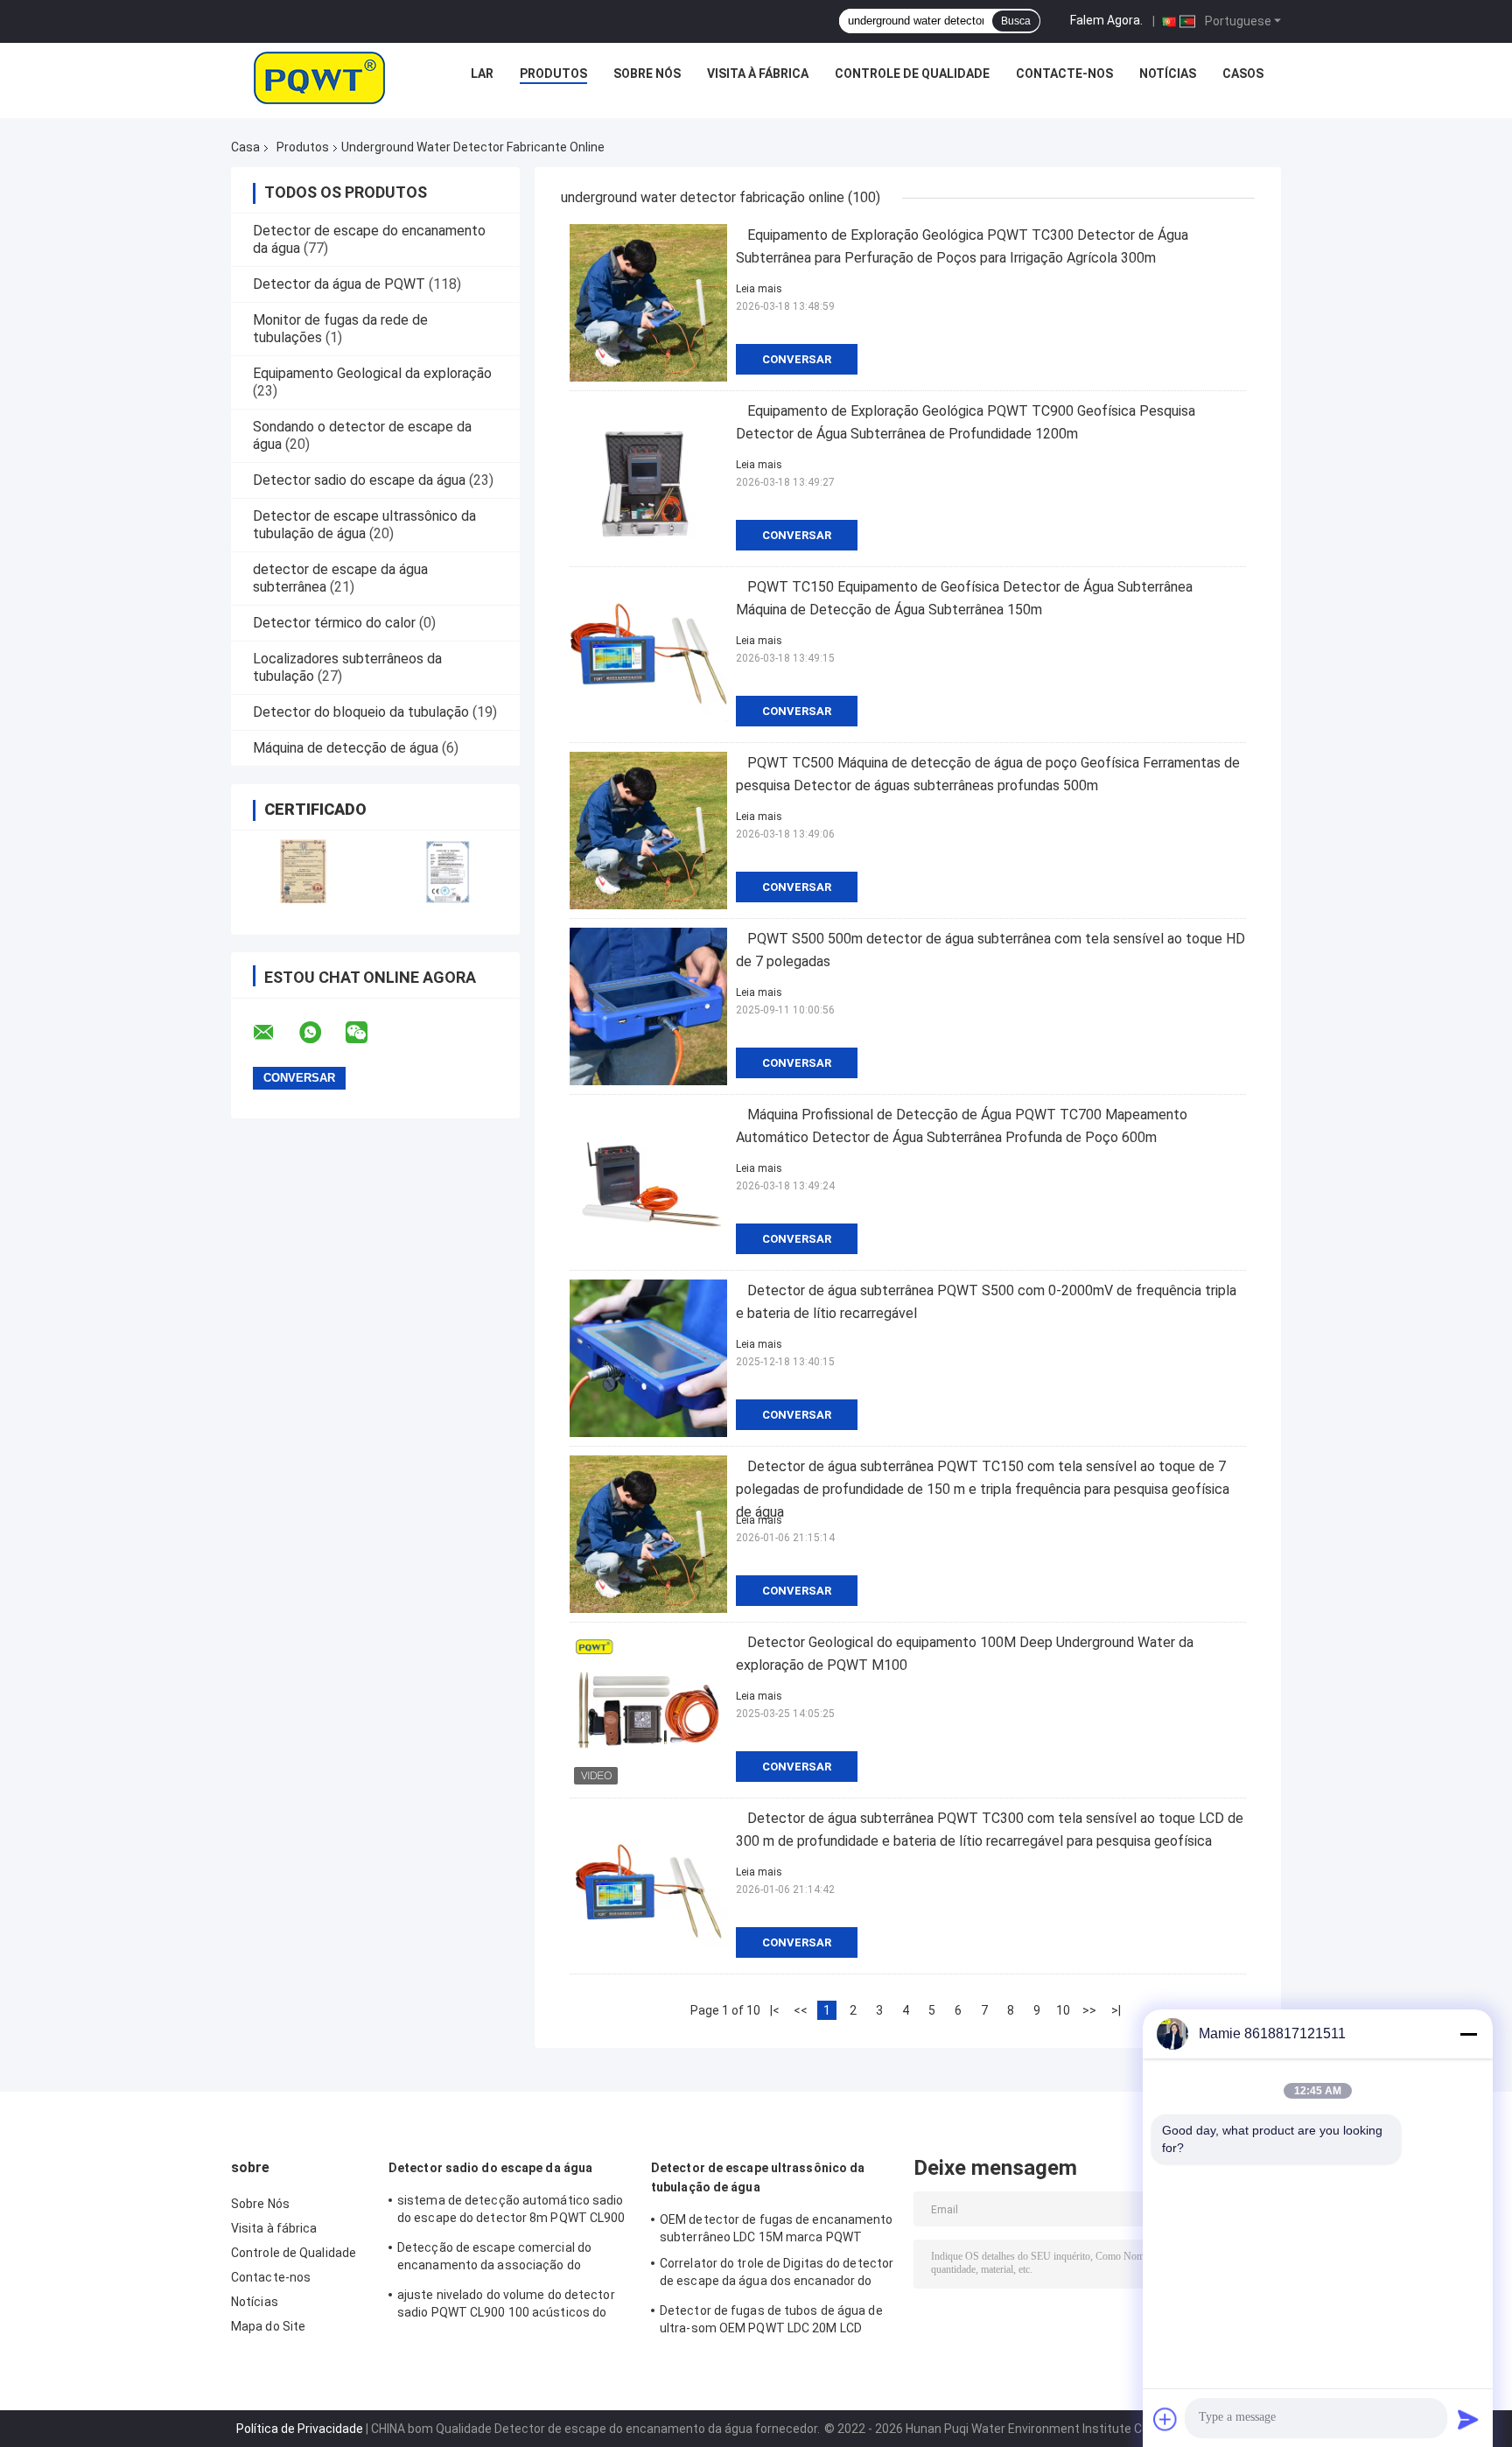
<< (801, 2010)
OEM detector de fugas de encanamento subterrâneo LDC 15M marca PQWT (777, 2228)
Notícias (1168, 74)
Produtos (553, 74)
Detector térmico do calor (334, 623)
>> (1089, 2010)
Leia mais (759, 289)
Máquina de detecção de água (346, 748)
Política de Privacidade (300, 2429)
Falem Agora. (1106, 20)
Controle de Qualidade (912, 74)
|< (775, 2010)
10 (1063, 2010)
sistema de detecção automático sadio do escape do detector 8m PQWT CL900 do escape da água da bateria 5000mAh (511, 2212)
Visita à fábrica (758, 74)
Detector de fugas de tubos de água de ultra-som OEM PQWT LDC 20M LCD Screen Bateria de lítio (771, 2322)
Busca (1016, 21)
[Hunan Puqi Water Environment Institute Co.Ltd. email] (275, 1033)
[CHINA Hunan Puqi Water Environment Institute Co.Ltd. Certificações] (303, 871)
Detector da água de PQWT (339, 284)
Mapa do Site (268, 2326)
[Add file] (1165, 2419)
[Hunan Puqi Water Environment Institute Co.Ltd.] (319, 78)
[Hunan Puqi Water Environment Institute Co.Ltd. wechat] (367, 1033)
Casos (1243, 74)
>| (1116, 2010)
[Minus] (1468, 2034)
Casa (245, 147)
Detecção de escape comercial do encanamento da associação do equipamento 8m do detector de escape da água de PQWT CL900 (512, 2259)
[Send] (1468, 2419)
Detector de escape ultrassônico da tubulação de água (364, 525)
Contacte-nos (1064, 74)
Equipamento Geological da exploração (372, 373)
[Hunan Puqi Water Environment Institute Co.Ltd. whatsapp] (321, 1033)
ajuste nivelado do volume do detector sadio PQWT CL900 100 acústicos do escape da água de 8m (506, 2306)
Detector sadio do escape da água (359, 480)
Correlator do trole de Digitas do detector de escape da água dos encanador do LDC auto (777, 2275)
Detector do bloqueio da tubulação (361, 712)
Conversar (797, 359)
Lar (482, 74)
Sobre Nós (647, 74)
